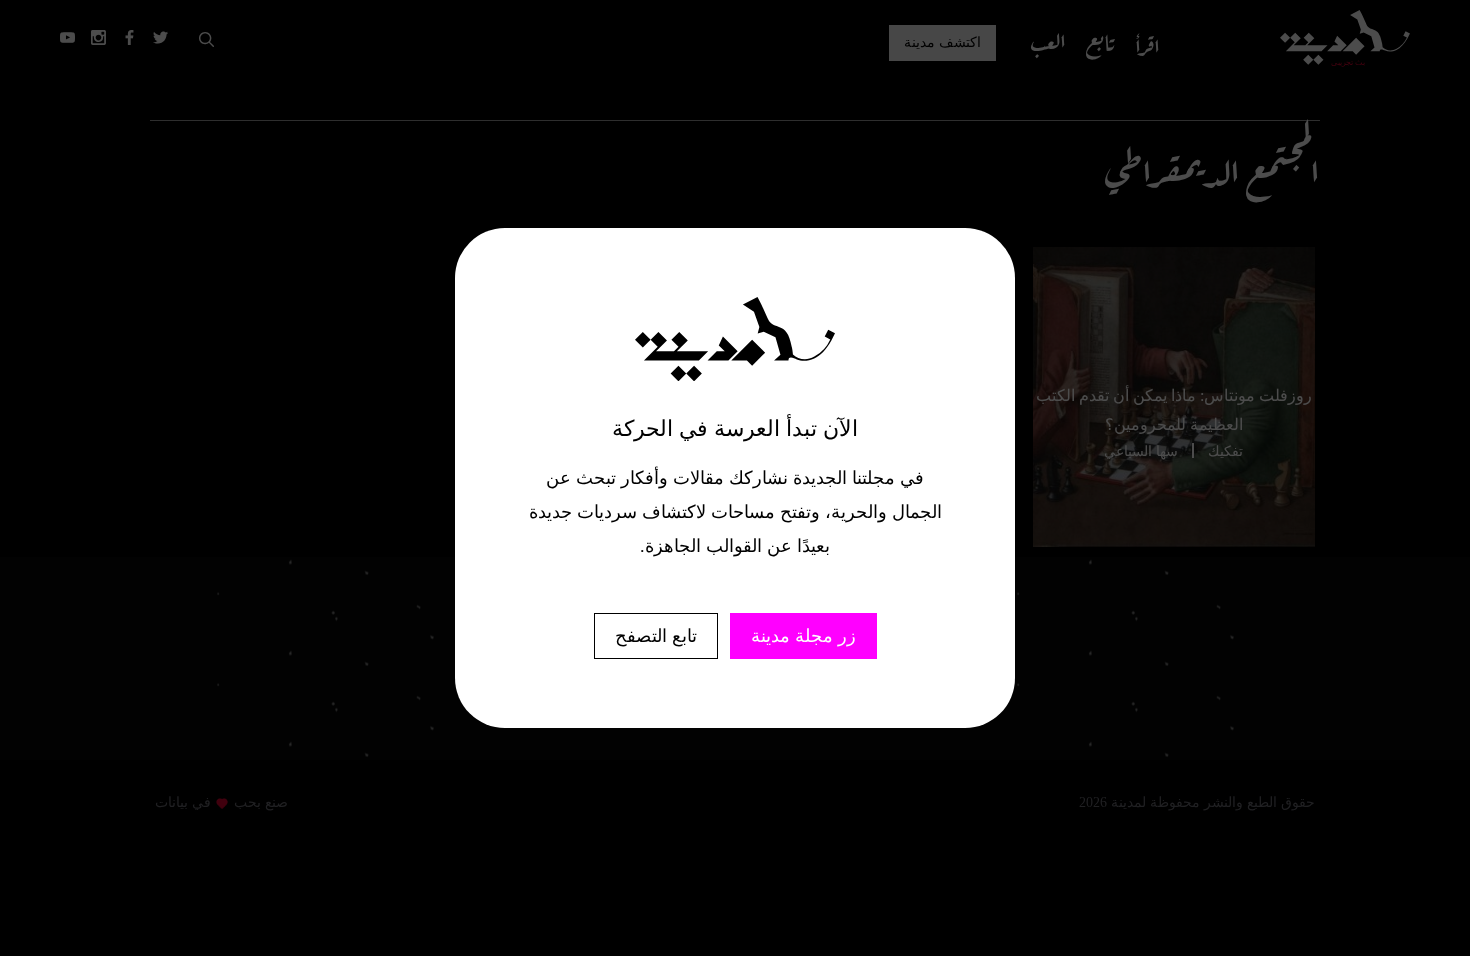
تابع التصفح (656, 636)
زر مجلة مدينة (803, 636)
